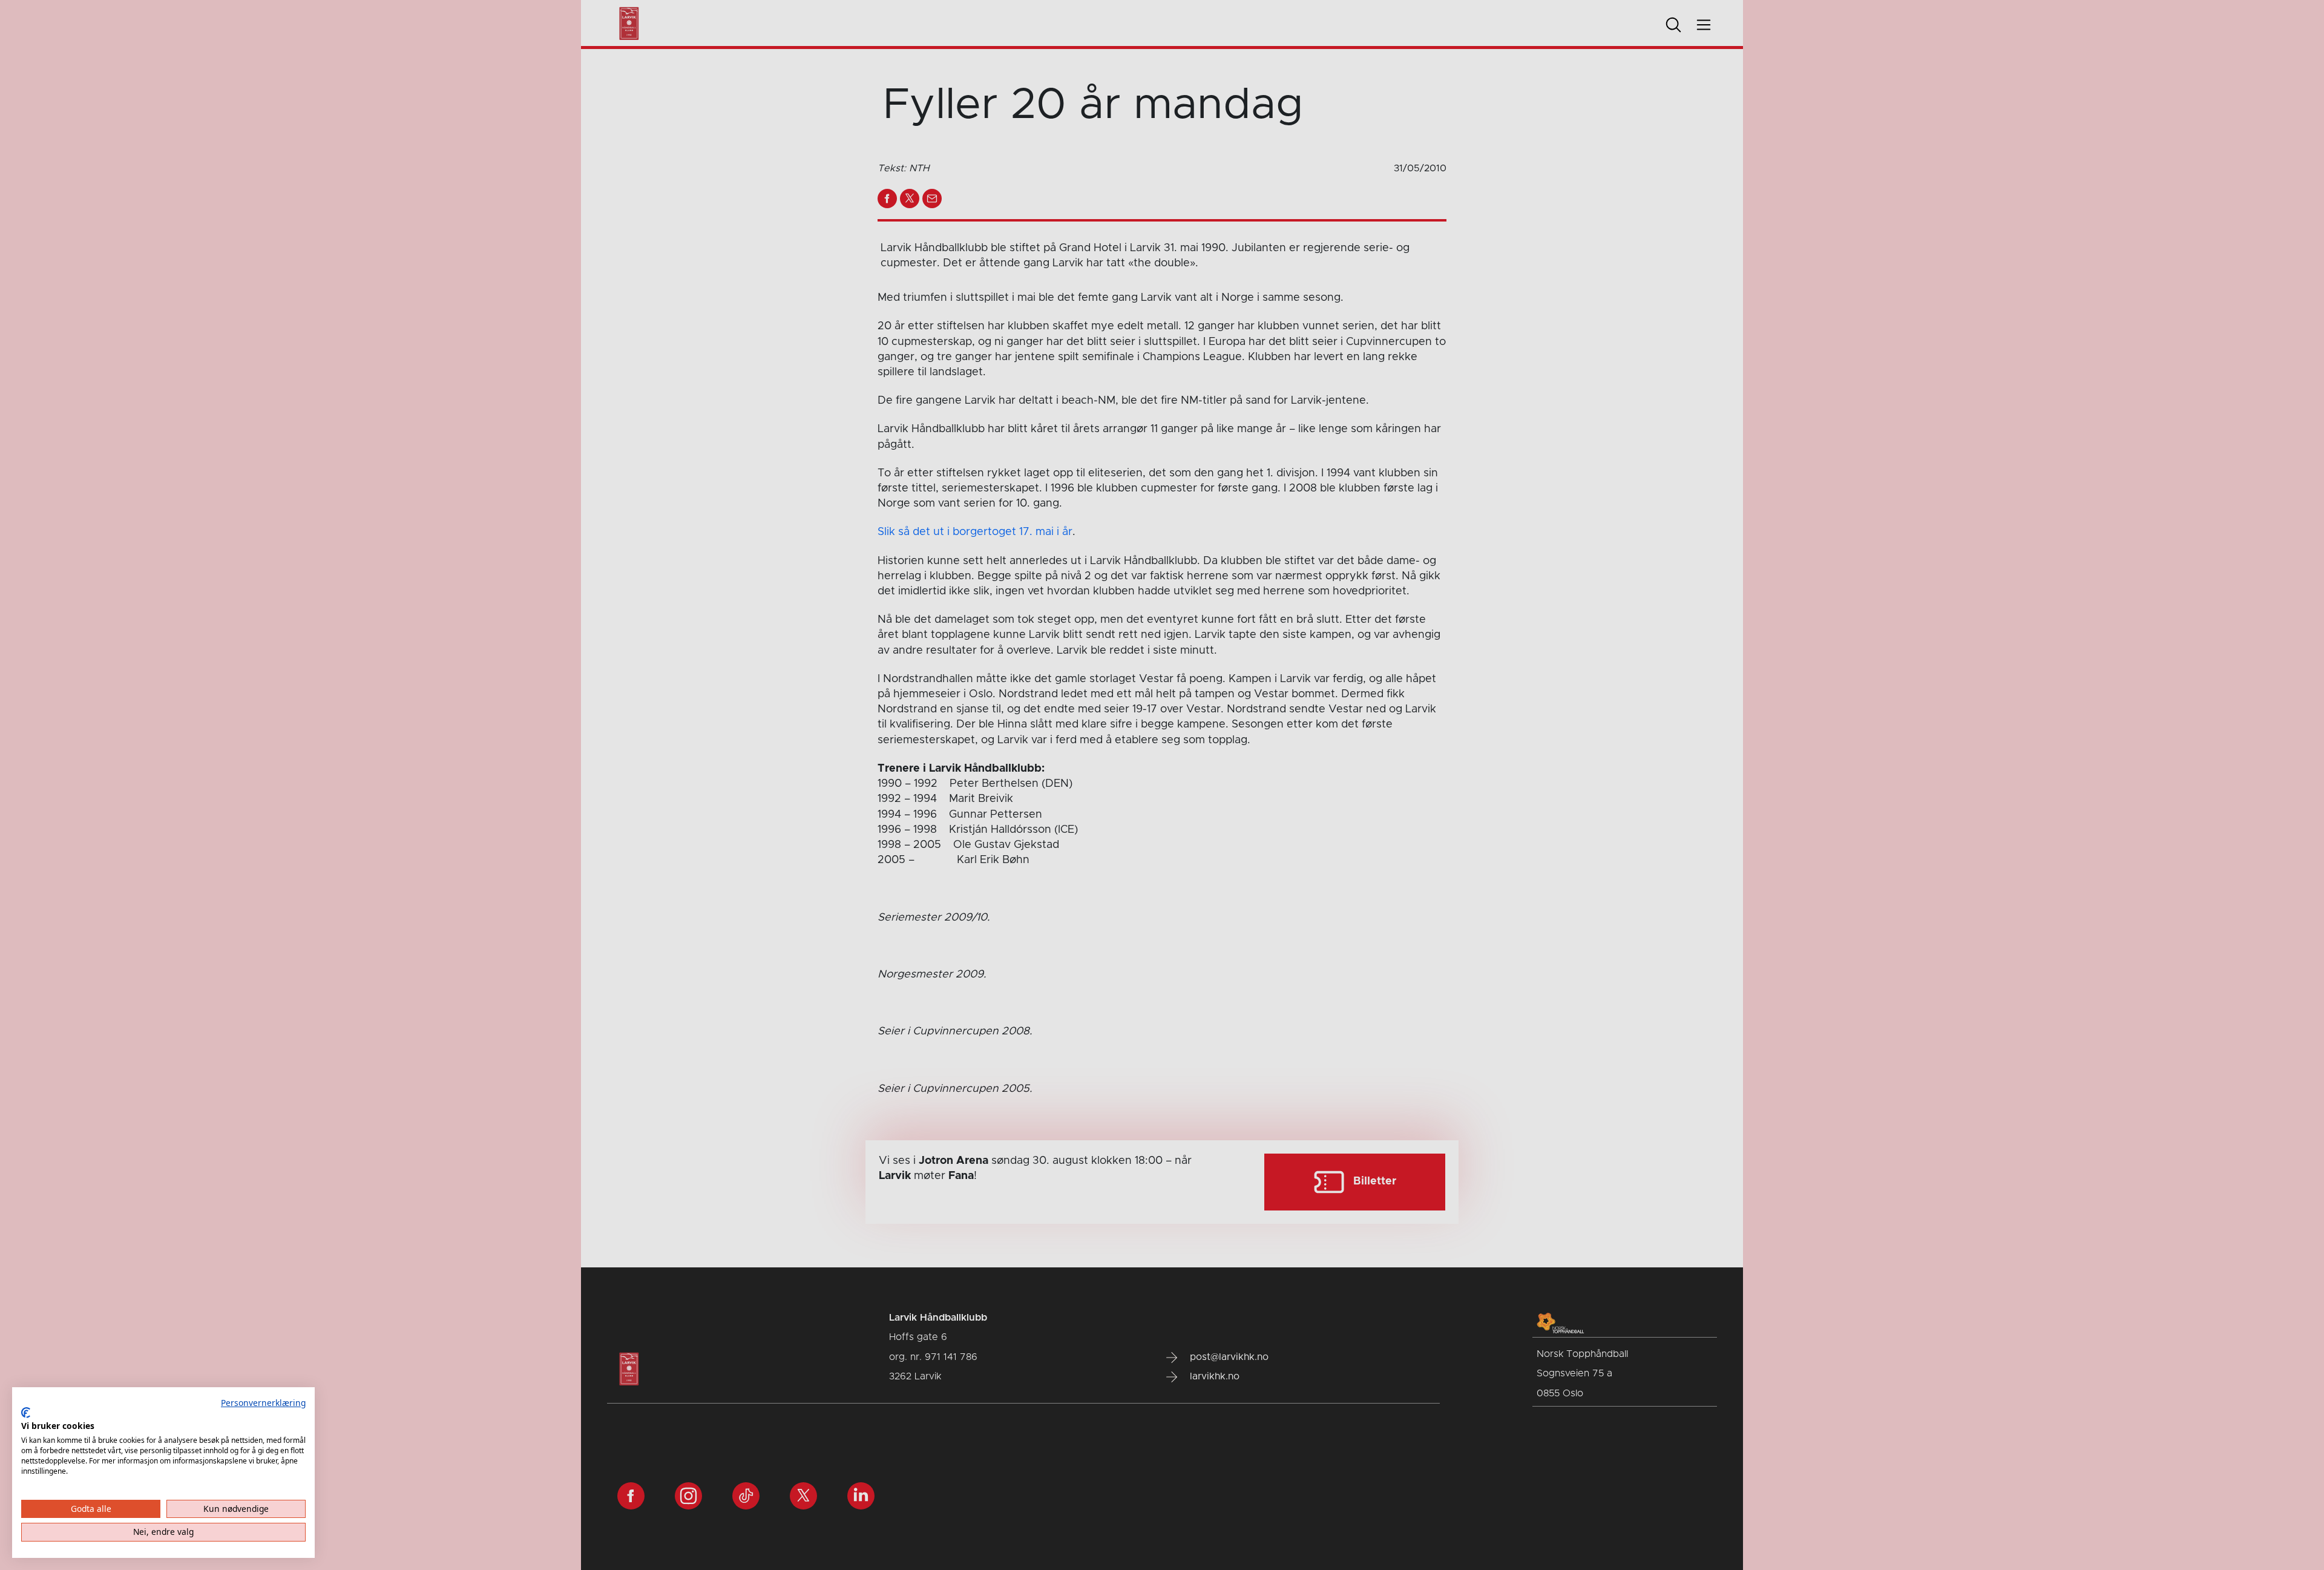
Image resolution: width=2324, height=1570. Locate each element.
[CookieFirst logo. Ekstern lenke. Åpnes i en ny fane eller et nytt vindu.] (26, 1413)
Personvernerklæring (263, 1403)
